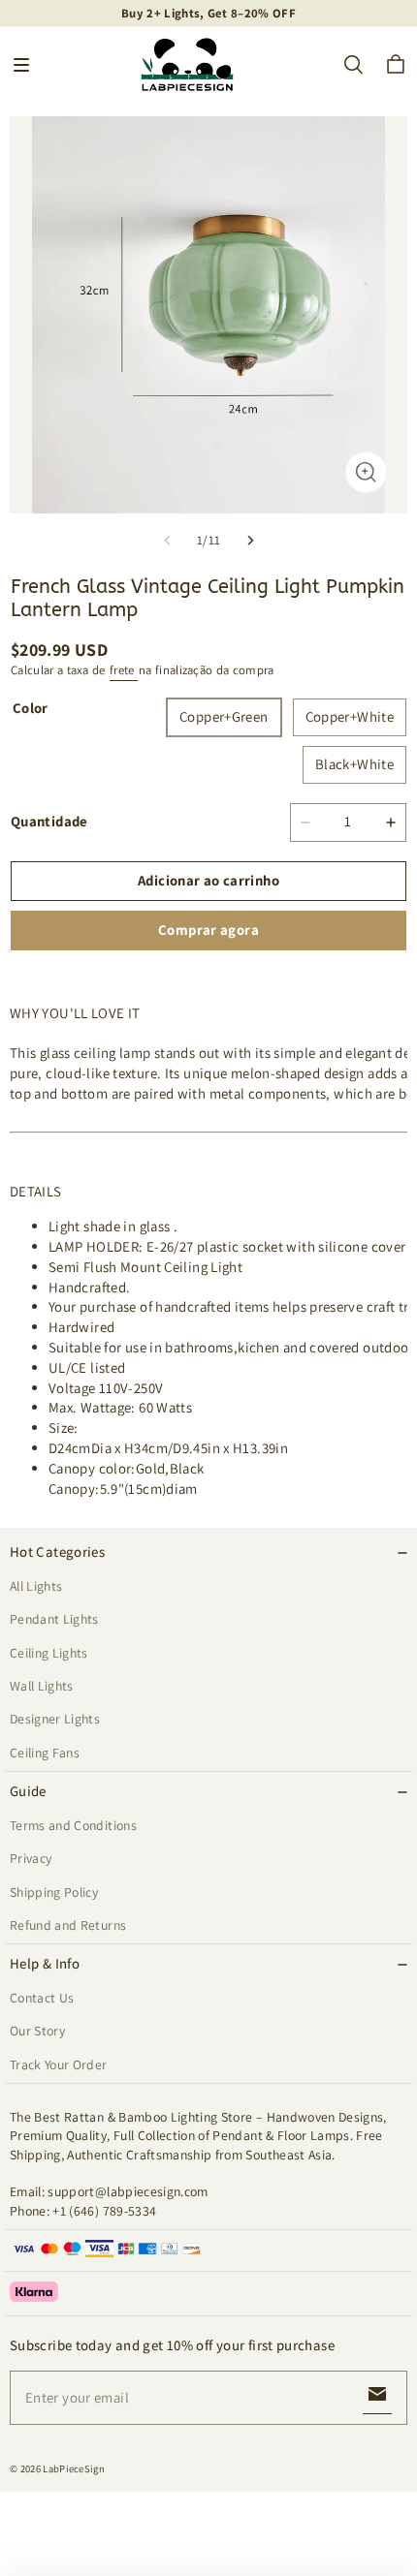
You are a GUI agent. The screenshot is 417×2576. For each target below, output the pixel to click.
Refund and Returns (68, 1925)
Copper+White (350, 716)
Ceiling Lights (49, 1653)
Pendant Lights (54, 1619)
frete (124, 670)
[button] (21, 65)
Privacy (31, 1858)
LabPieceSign (74, 2468)
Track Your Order (59, 2064)
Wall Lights (42, 1686)
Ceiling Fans (45, 1753)
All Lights (36, 1586)
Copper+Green (224, 716)
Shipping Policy (54, 1892)
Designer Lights (55, 1719)
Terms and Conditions (73, 1825)
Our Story (37, 2031)
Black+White (354, 764)
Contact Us (42, 1998)
